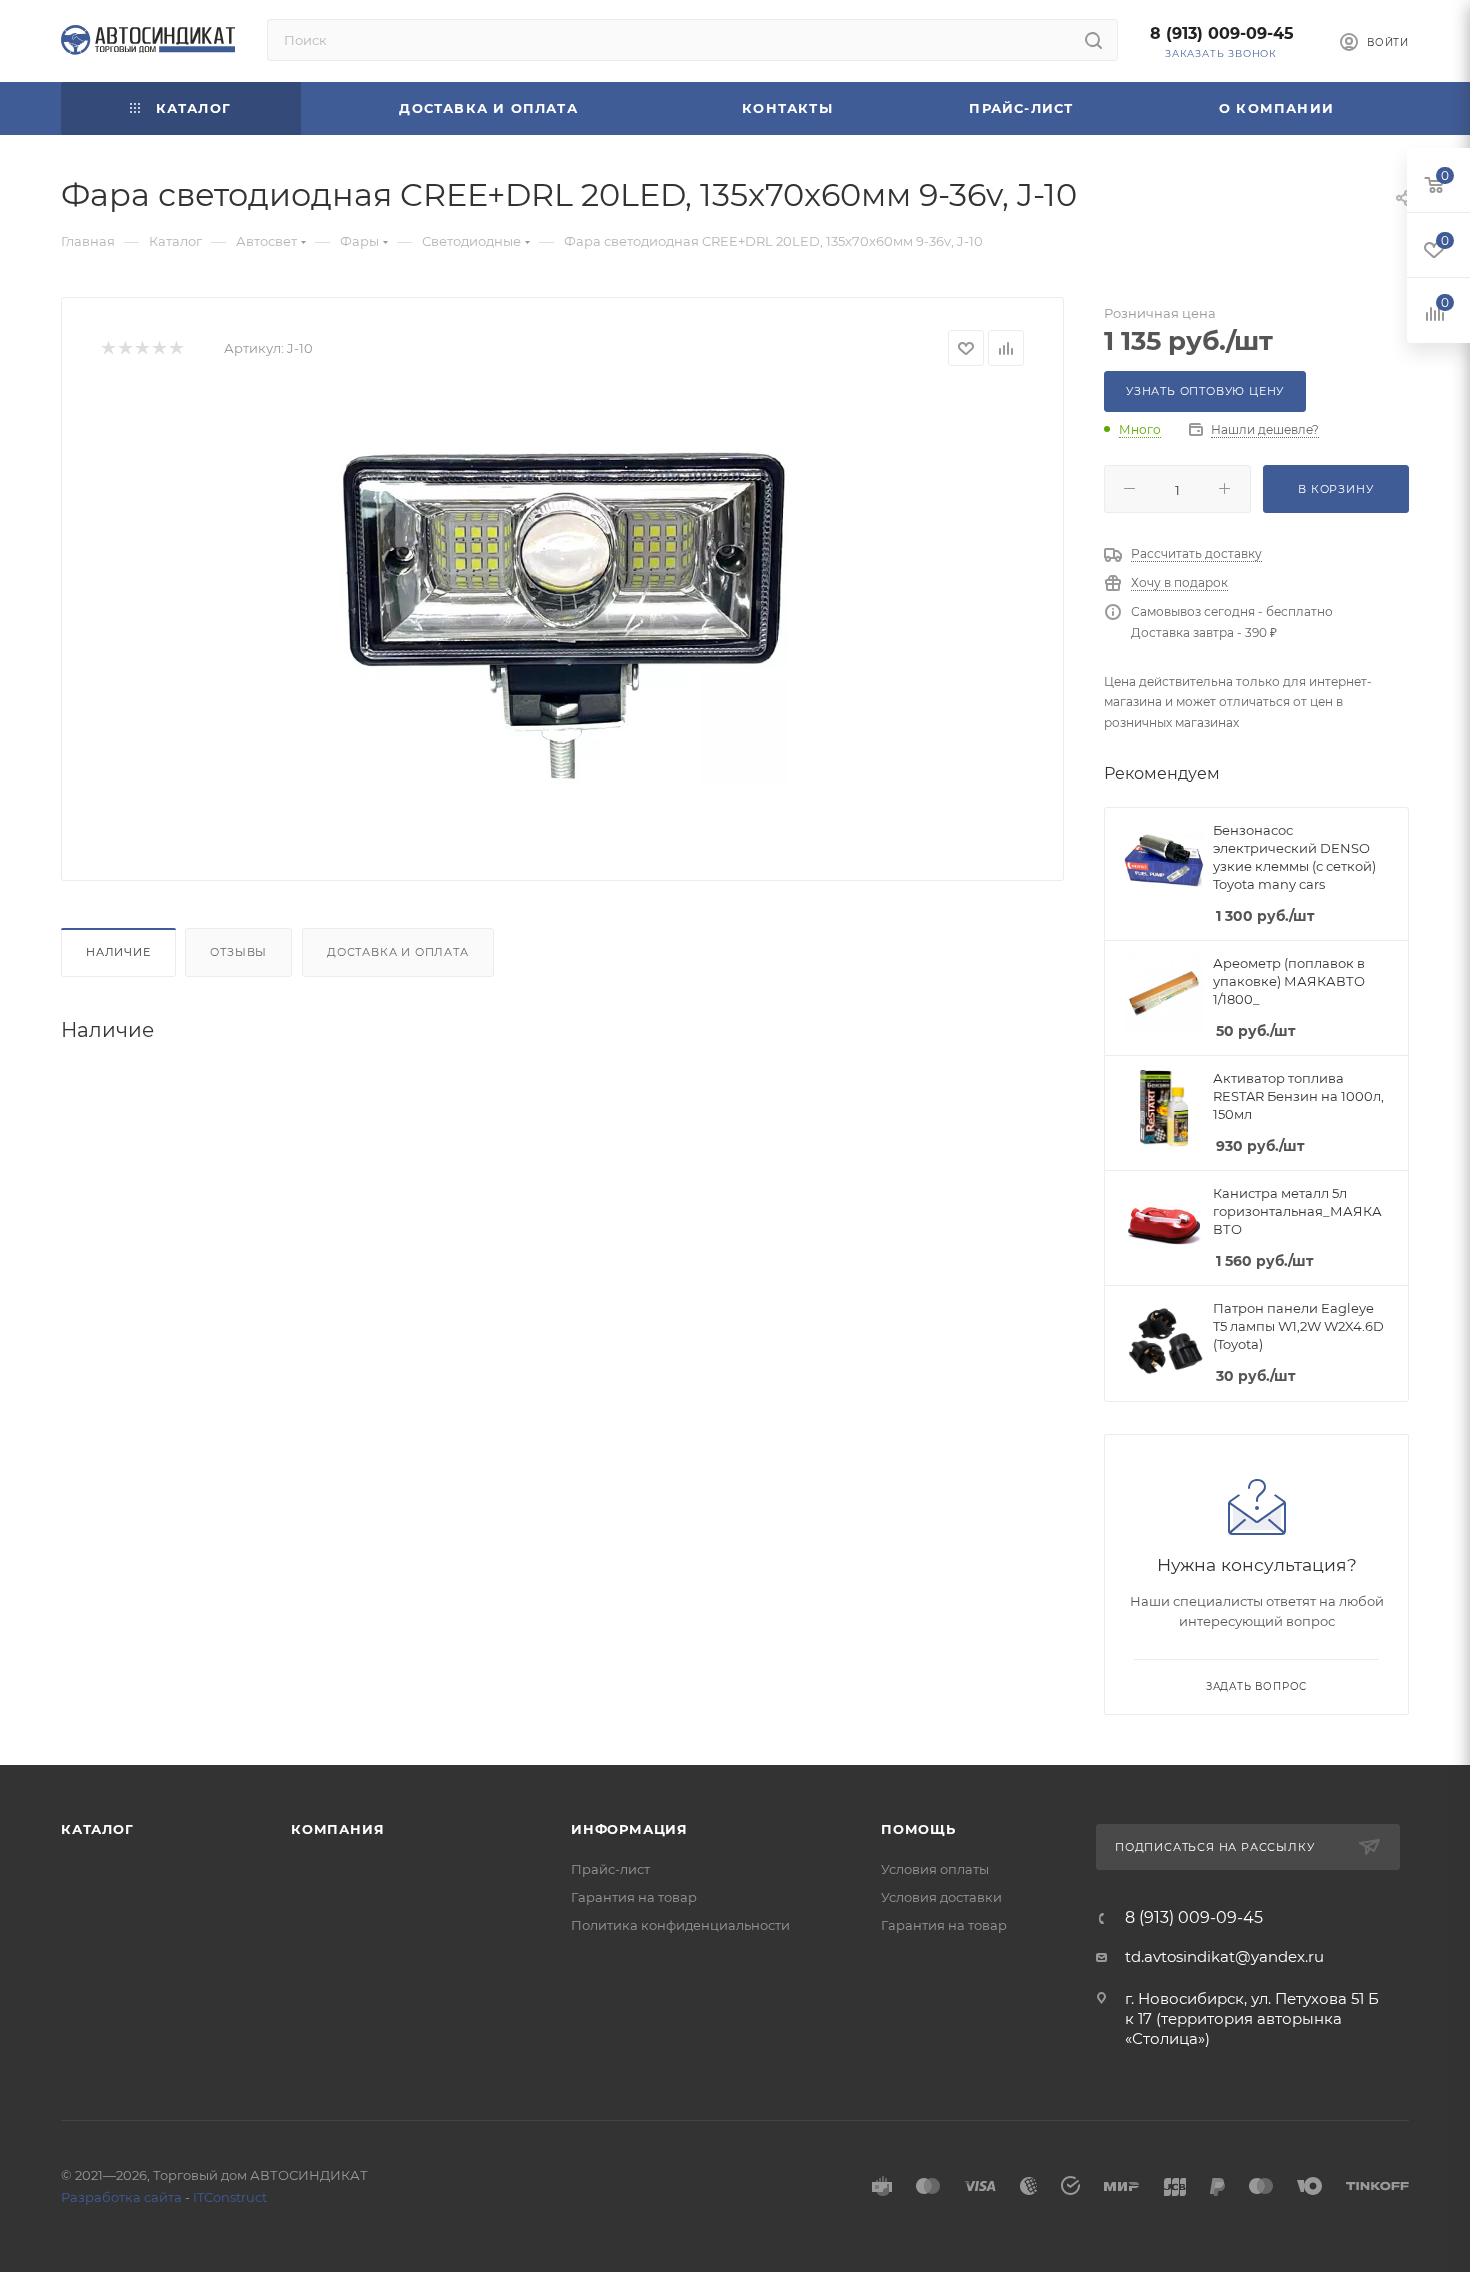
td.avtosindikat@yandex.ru (1224, 1956)
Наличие (118, 952)
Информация (629, 1829)
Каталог (97, 1829)
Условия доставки (941, 1897)
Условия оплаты (935, 1869)
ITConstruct (230, 2197)
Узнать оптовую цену (1205, 391)
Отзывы (238, 952)
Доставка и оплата (398, 952)
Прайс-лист (610, 1869)
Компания (337, 1829)
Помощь (918, 1829)
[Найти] (1093, 40)
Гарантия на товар (634, 1897)
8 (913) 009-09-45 (1222, 33)
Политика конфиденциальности (680, 1925)
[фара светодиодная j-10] (563, 616)
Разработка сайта (121, 2197)
